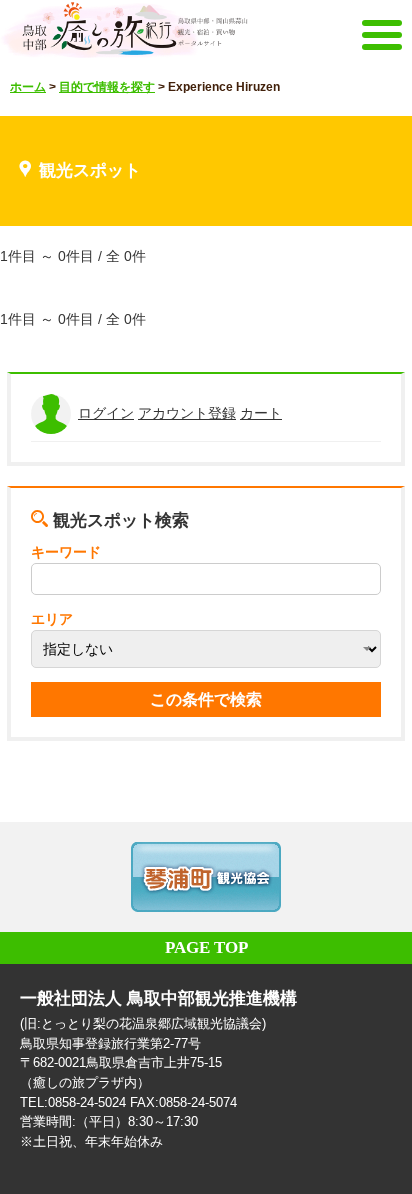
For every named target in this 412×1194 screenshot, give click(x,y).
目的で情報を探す (107, 87)
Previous (40, 877)
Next (372, 877)
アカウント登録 (187, 413)
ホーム (28, 87)
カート (261, 413)
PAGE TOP (206, 947)
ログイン (106, 413)
